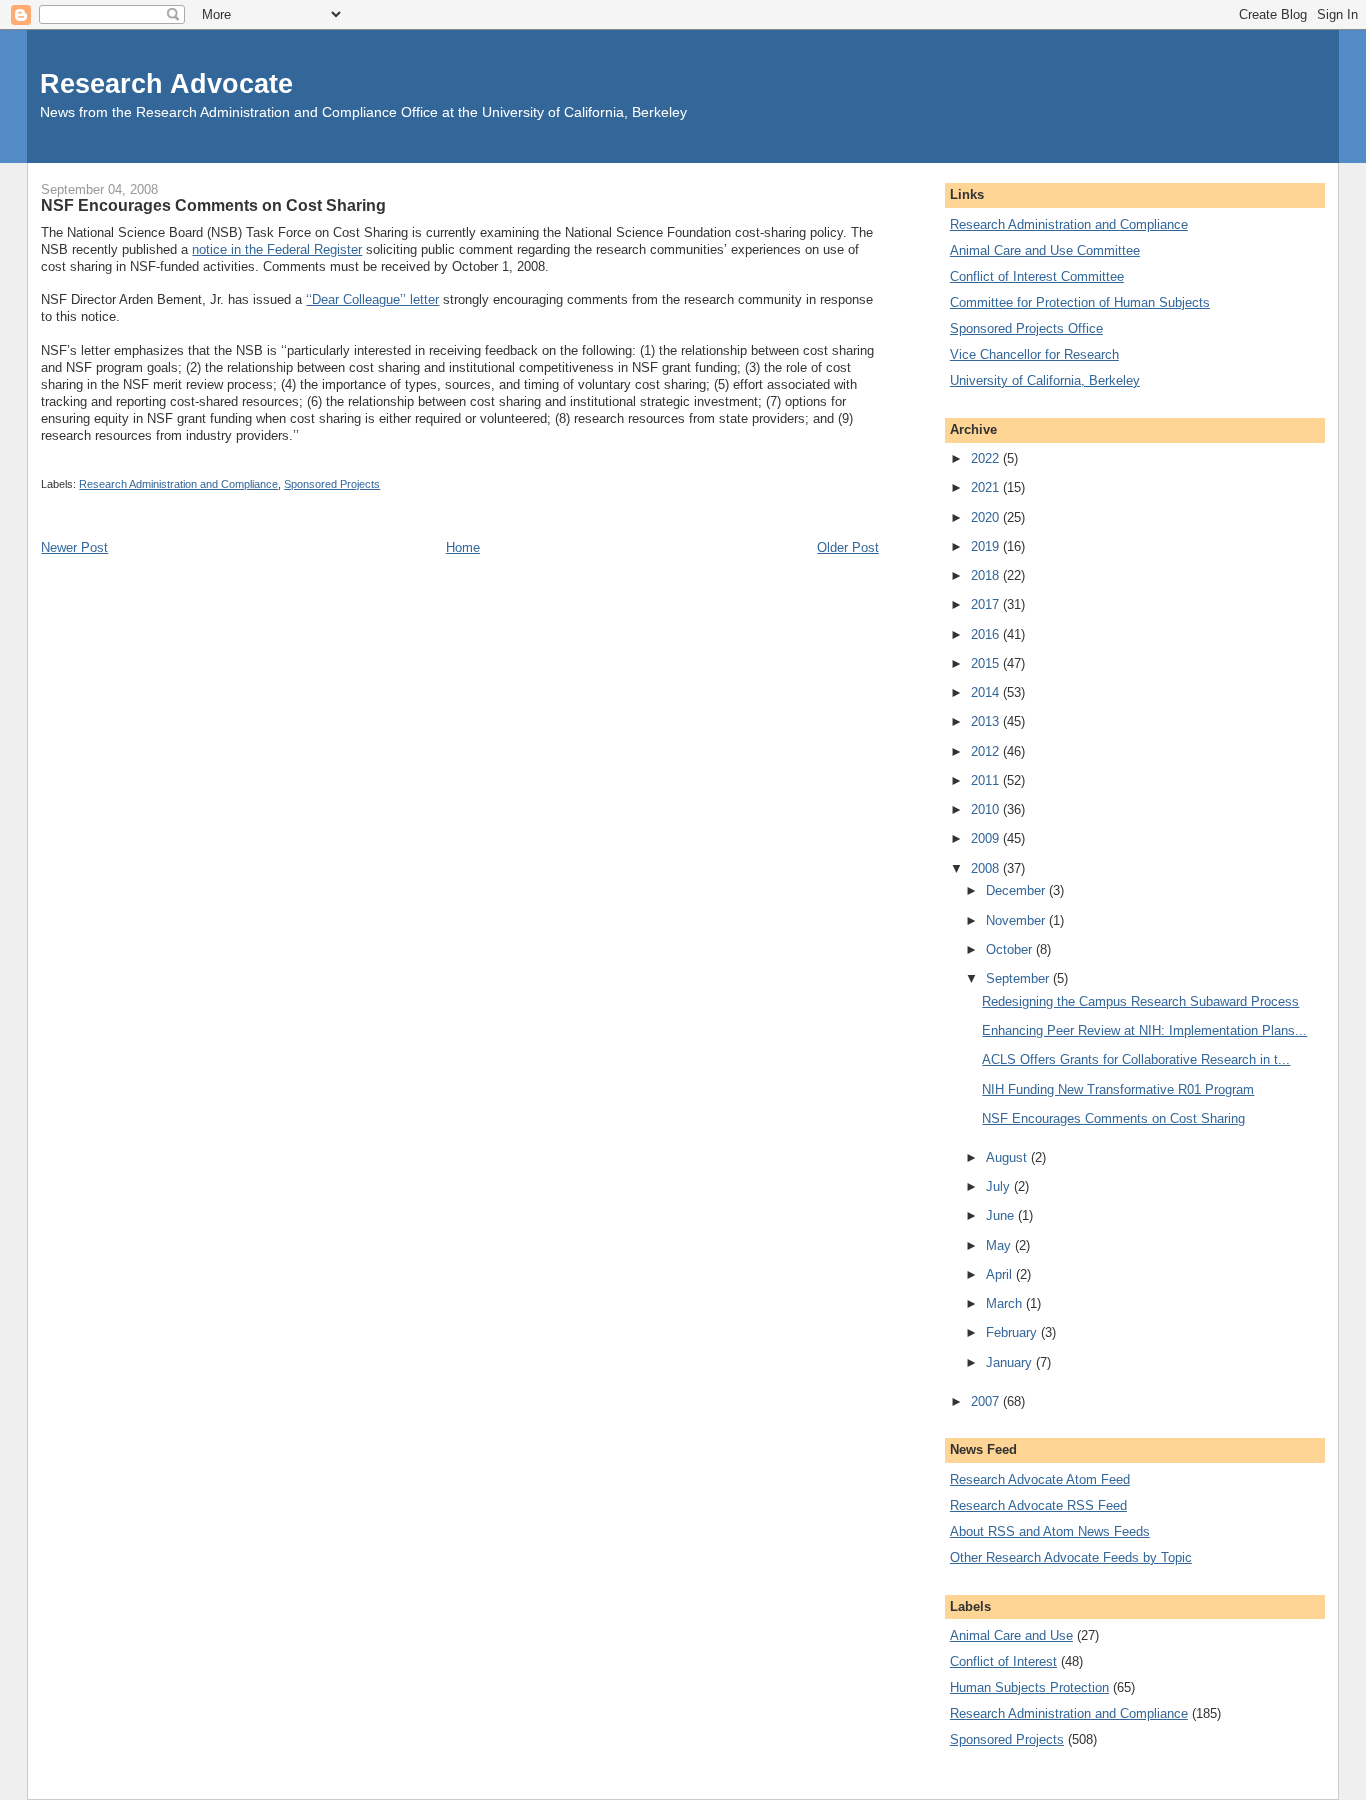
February (1013, 1332)
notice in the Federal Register (277, 249)
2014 (987, 692)
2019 (987, 546)
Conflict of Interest (1003, 1661)
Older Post (848, 547)
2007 (987, 1401)
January (1011, 1362)
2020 (987, 517)
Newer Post (74, 547)
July (1000, 1186)
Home (463, 547)
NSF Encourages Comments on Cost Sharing (1113, 1118)
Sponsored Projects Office (1026, 328)
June (1002, 1215)
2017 (987, 604)
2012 (987, 751)
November (1017, 920)
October (1011, 949)
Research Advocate (166, 83)
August (1008, 1157)
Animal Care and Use (1011, 1635)
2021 (987, 487)
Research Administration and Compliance (178, 484)
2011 (987, 780)
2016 (987, 634)
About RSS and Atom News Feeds (1050, 1531)
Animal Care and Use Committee (1045, 250)
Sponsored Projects (332, 484)
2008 (987, 868)
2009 (987, 838)
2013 (987, 721)
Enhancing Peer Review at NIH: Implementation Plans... (1144, 1030)
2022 (987, 458)
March (1006, 1303)
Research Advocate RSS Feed (1038, 1505)
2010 (987, 809)
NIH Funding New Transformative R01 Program (1118, 1089)
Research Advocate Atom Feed (1040, 1479)
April (1001, 1274)
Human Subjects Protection (1029, 1687)
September (1019, 978)
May (1000, 1245)
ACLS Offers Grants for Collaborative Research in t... (1136, 1059)
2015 (987, 663)
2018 (987, 575)
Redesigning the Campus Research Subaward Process (1140, 1001)
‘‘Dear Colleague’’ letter (372, 299)
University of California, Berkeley (1045, 380)
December (1017, 890)
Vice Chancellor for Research (1034, 354)
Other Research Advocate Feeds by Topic (1071, 1557)
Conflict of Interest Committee (1037, 276)
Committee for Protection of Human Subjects (1080, 302)
